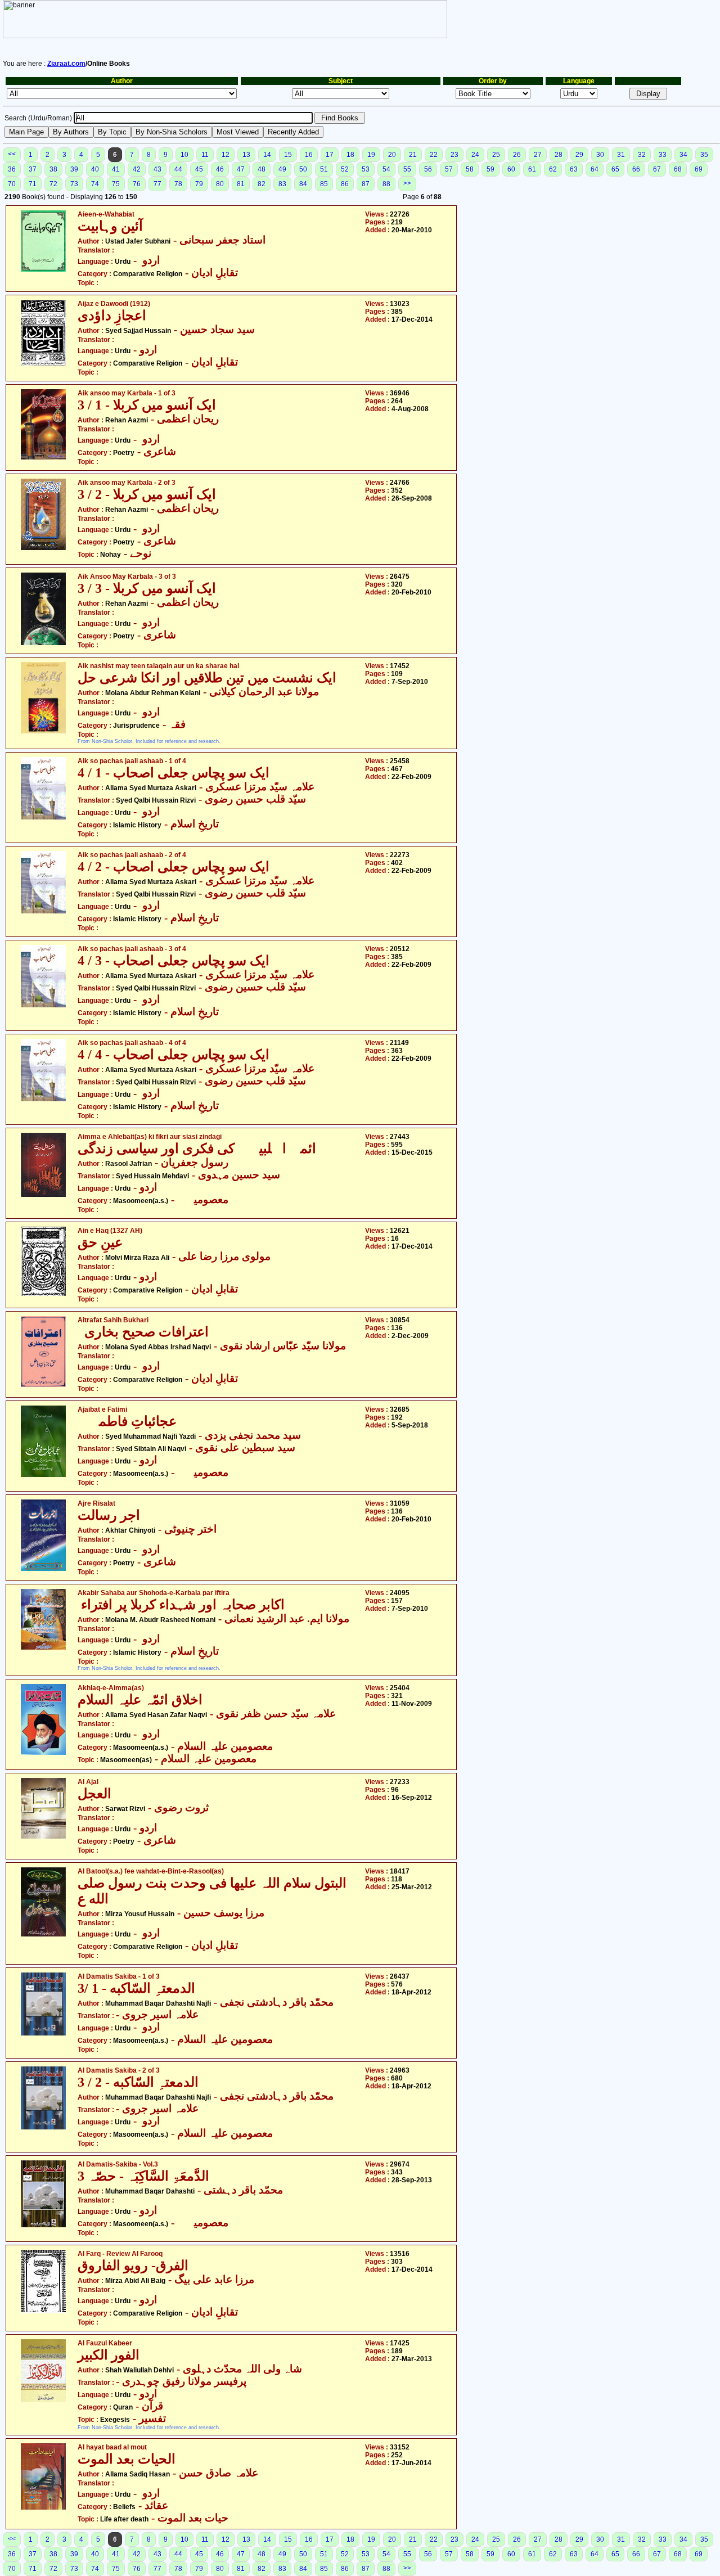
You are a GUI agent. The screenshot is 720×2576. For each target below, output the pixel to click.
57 (449, 169)
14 (267, 155)
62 (553, 169)
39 (74, 169)
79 (199, 184)
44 (178, 169)
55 (407, 169)
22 (434, 155)
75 (116, 184)
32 (642, 155)
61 (532, 169)
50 (303, 169)
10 (184, 155)
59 (490, 169)
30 (600, 155)
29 (579, 155)
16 (309, 155)
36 (12, 169)
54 (386, 169)
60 (511, 169)
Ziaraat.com (66, 64)
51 (324, 169)
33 (663, 155)
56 (428, 169)
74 (95, 184)
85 (324, 184)
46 (220, 169)
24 (475, 155)
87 (366, 184)
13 (246, 155)
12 (226, 155)
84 (303, 184)
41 (116, 169)
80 (220, 184)
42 (137, 169)
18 (350, 155)
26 (517, 155)
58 (470, 169)
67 (657, 169)
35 (704, 155)
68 (678, 169)
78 (178, 184)
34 (683, 155)
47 (241, 169)
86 (345, 184)
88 (386, 184)
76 (137, 184)
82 (262, 184)
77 (157, 184)
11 (205, 155)
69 (699, 169)
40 (95, 169)
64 (595, 169)
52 (345, 169)
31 (621, 155)
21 (413, 155)
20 (392, 155)
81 (241, 184)
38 (53, 169)
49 (282, 169)
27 (538, 155)
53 (366, 169)
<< (12, 154)
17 (330, 155)
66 (636, 169)
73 (74, 184)
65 (615, 169)
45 (199, 169)
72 (53, 184)
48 (262, 169)
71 (33, 184)
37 (33, 169)
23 (454, 155)
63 (574, 169)
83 (282, 184)
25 (496, 155)
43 (157, 169)
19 (371, 155)
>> (407, 183)
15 (288, 155)
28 (559, 155)
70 (12, 184)
